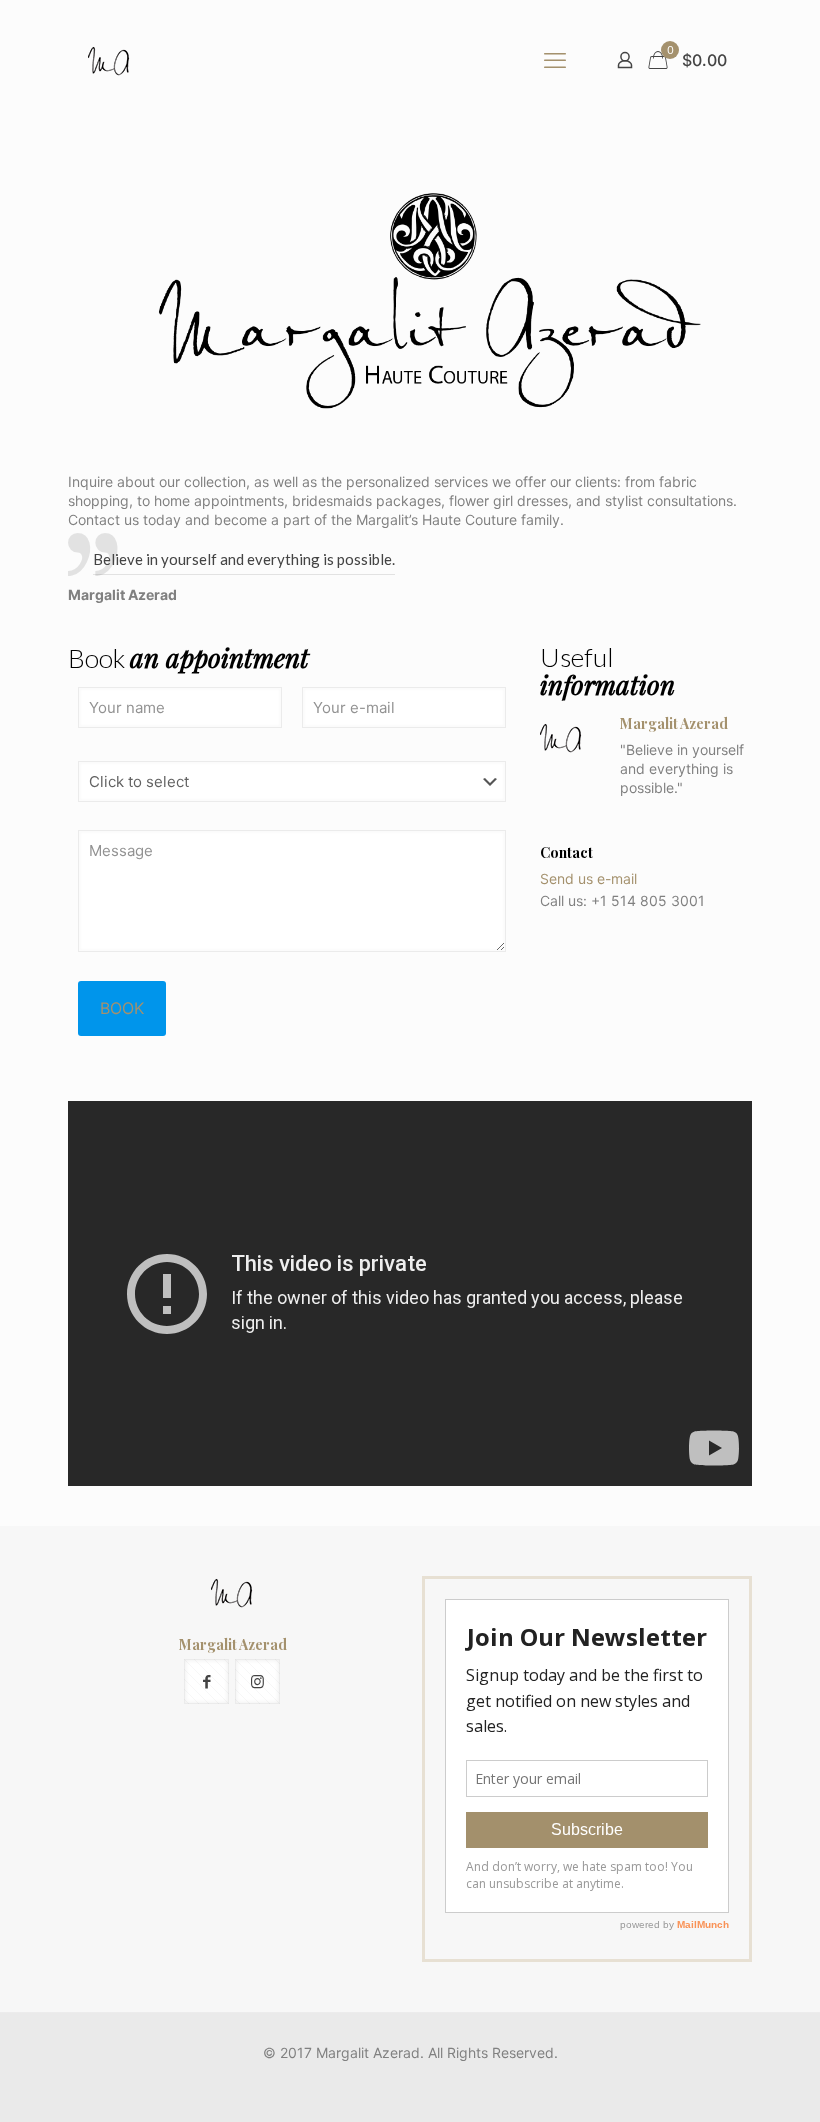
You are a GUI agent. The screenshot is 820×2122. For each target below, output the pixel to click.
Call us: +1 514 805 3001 (622, 900)
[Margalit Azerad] (110, 60)
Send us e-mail (588, 878)
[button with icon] (206, 1681)
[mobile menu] (555, 60)
